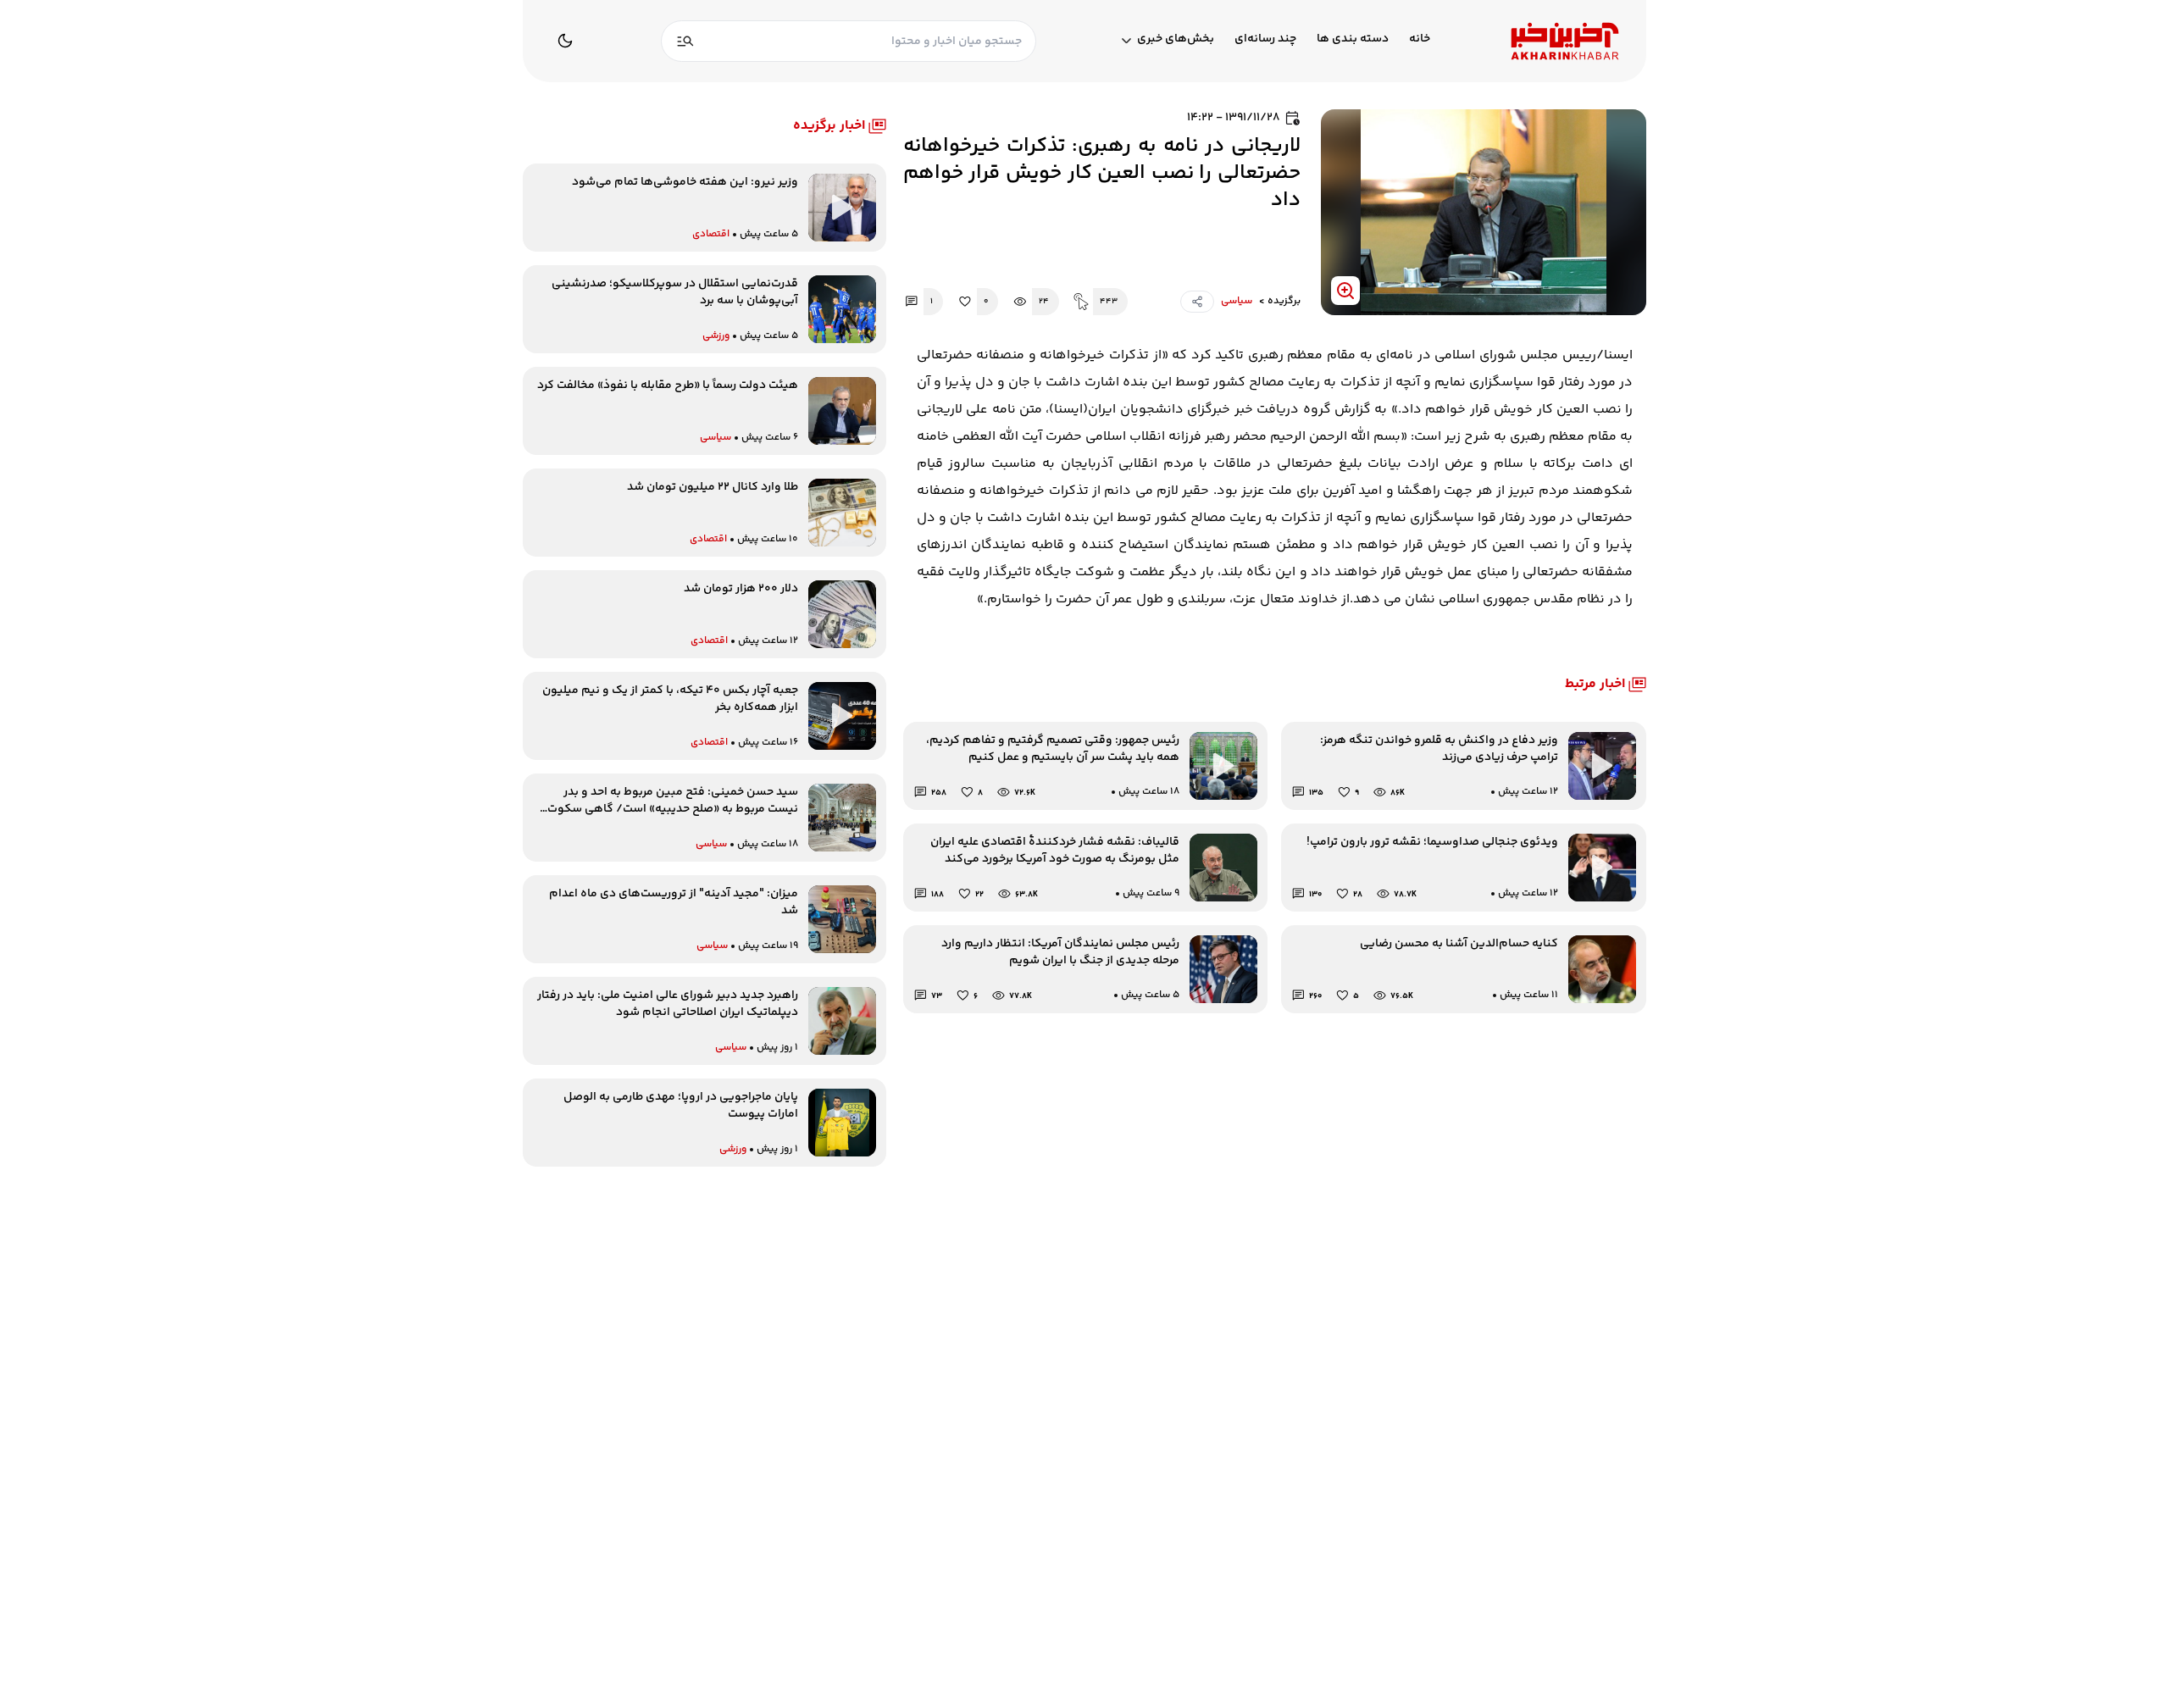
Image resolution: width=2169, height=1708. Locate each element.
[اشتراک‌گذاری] (1197, 302)
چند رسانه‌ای (1265, 39)
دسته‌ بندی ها (1353, 39)
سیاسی (1237, 302)
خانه (1420, 39)
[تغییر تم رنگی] (565, 41)
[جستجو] (685, 41)
